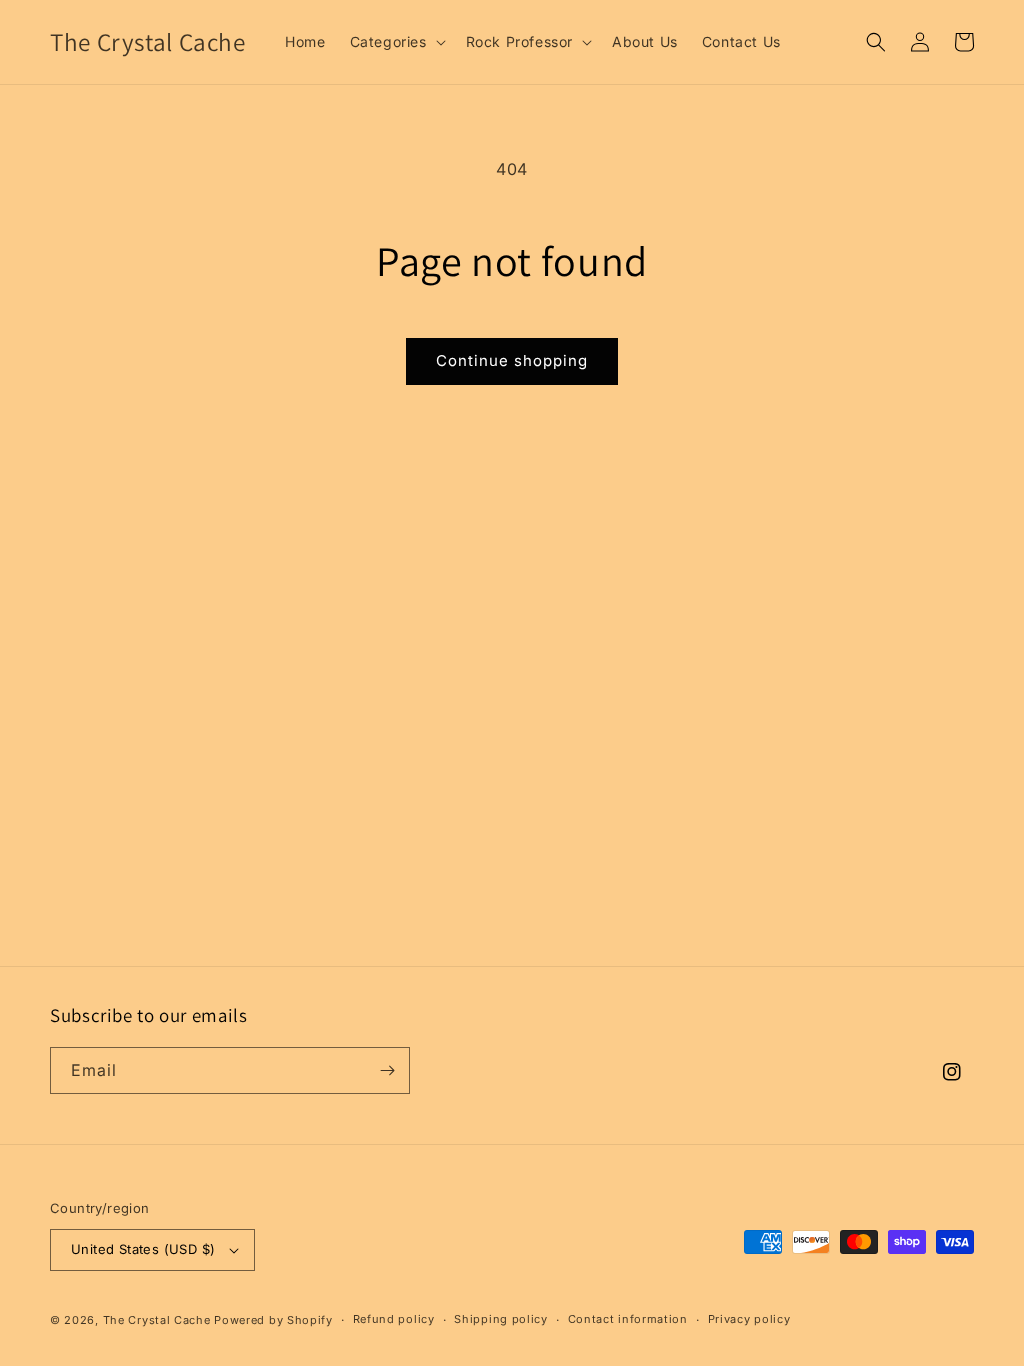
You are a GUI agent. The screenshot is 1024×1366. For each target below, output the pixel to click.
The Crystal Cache (157, 1320)
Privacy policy (749, 1319)
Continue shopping (512, 360)
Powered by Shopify (273, 1320)
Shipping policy (501, 1319)
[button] (396, 42)
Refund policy (394, 1319)
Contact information (628, 1319)
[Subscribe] (387, 1070)
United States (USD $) (143, 1249)
